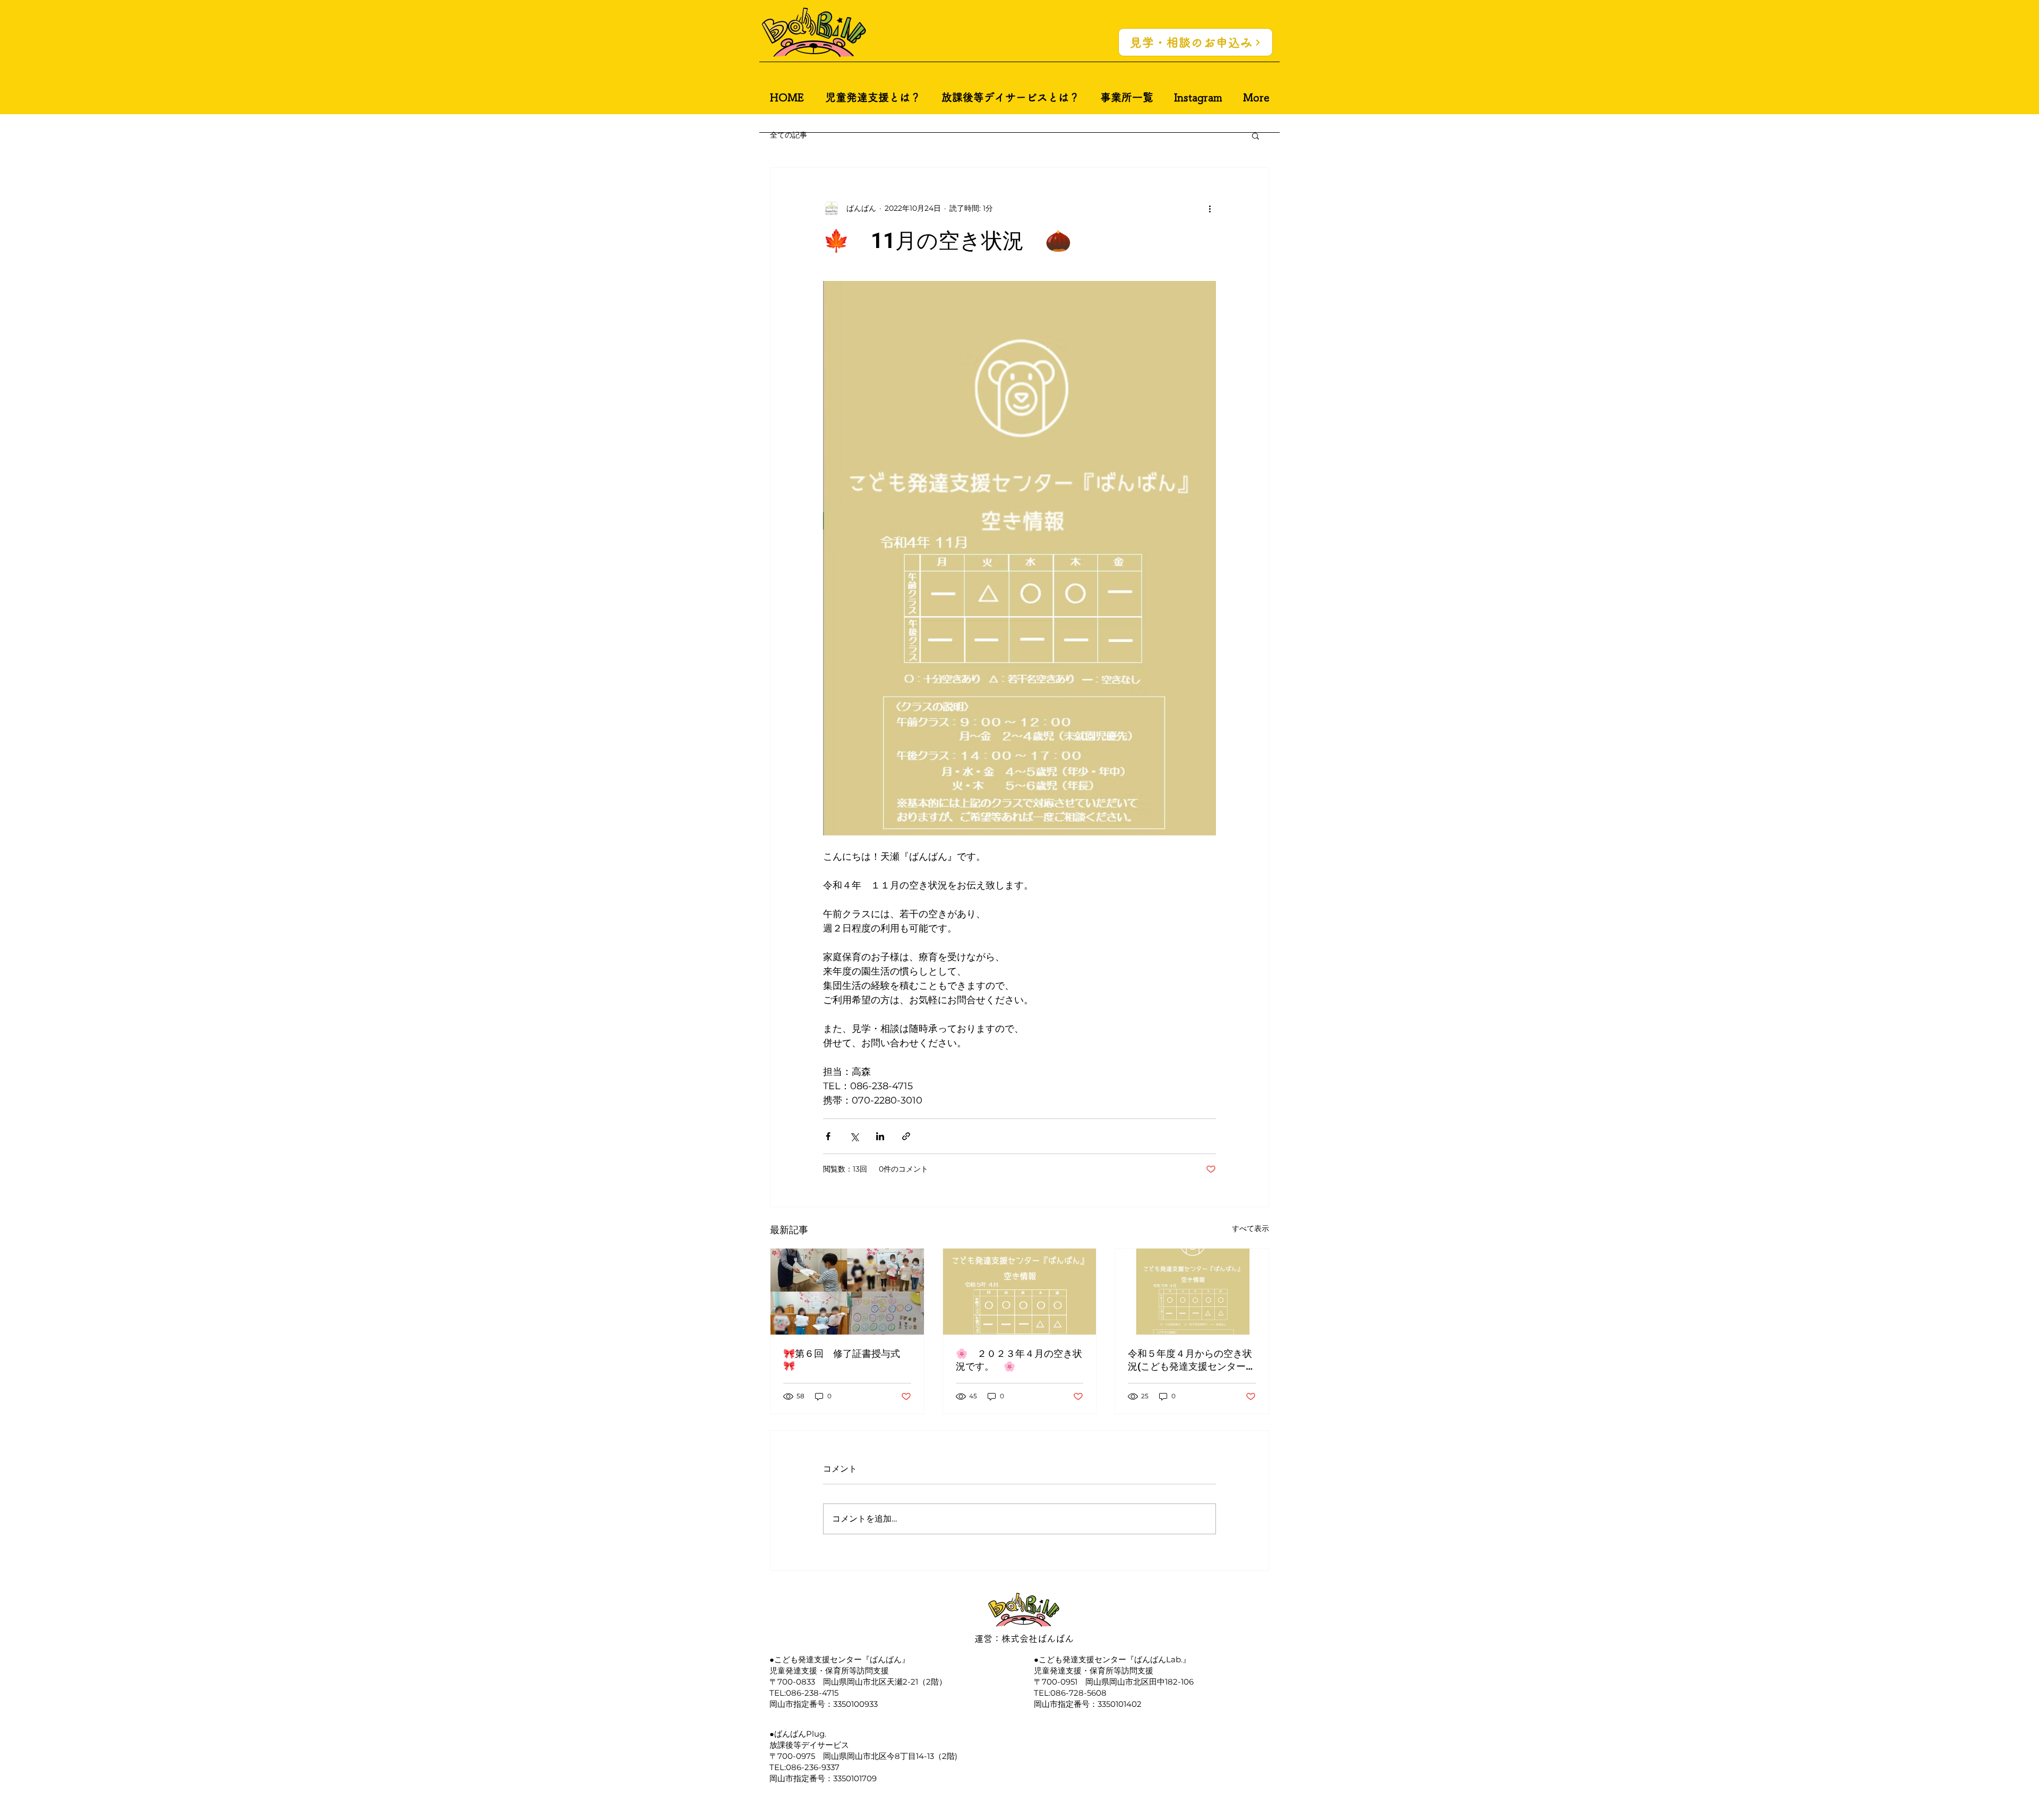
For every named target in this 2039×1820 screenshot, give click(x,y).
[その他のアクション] (1210, 208)
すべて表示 (1250, 1228)
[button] (1256, 135)
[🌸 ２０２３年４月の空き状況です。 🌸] (1020, 1292)
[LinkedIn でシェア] (880, 1136)
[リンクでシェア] (906, 1136)
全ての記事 (789, 135)
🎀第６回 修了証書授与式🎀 (842, 1360)
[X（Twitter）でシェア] (854, 1136)
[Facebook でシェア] (828, 1136)
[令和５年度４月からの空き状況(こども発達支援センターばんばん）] (1192, 1292)
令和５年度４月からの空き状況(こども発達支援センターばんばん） (1192, 1360)
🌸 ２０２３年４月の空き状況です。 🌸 (1019, 1360)
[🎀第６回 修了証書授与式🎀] (847, 1292)
